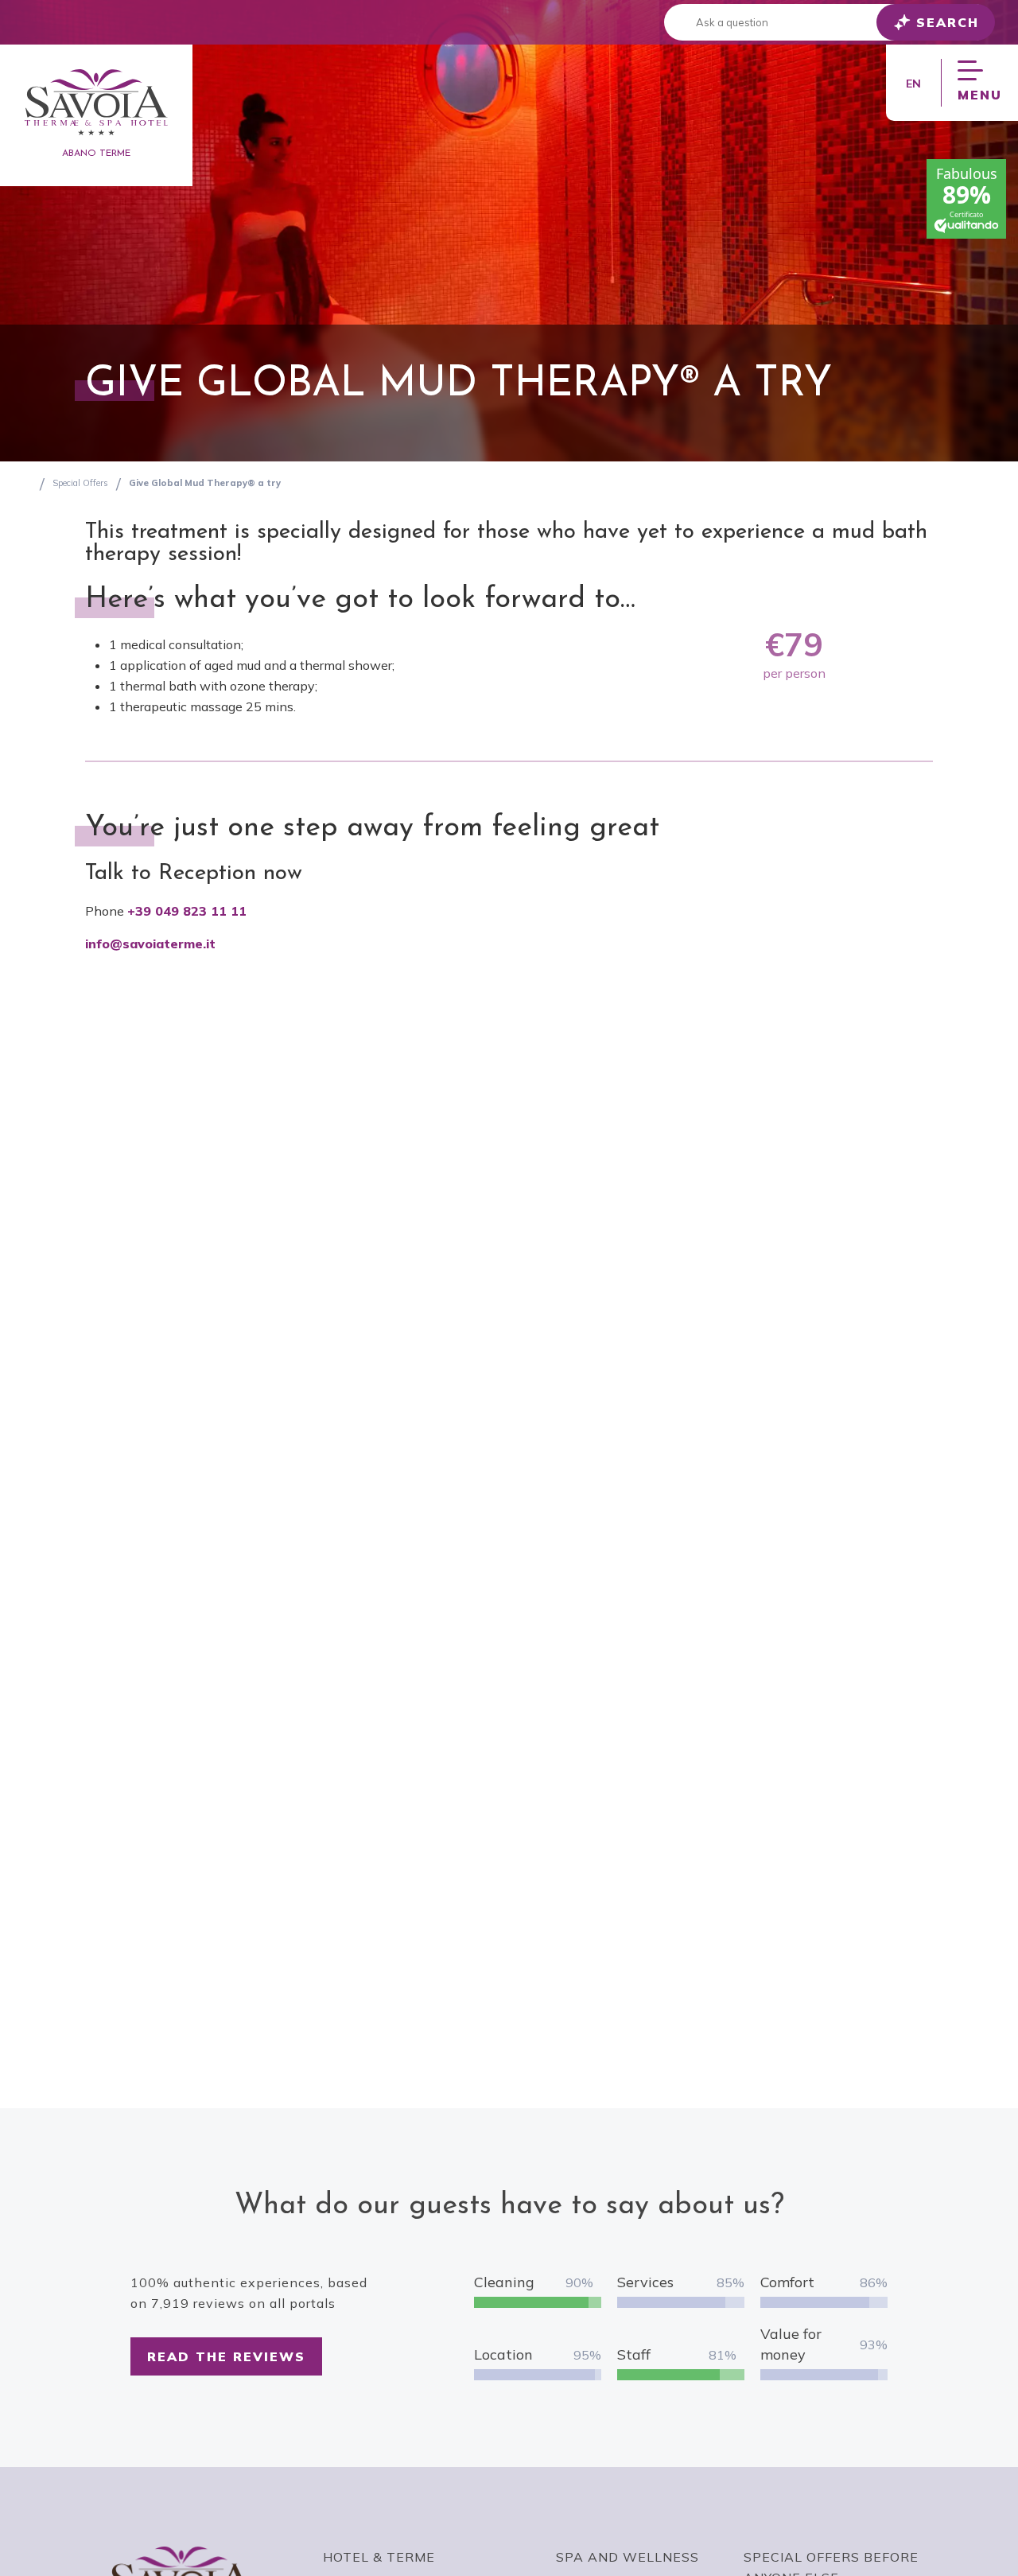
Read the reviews (226, 2356)
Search (948, 22)
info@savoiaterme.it (150, 944)
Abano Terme (96, 154)
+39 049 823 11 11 (187, 911)
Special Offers (80, 483)
